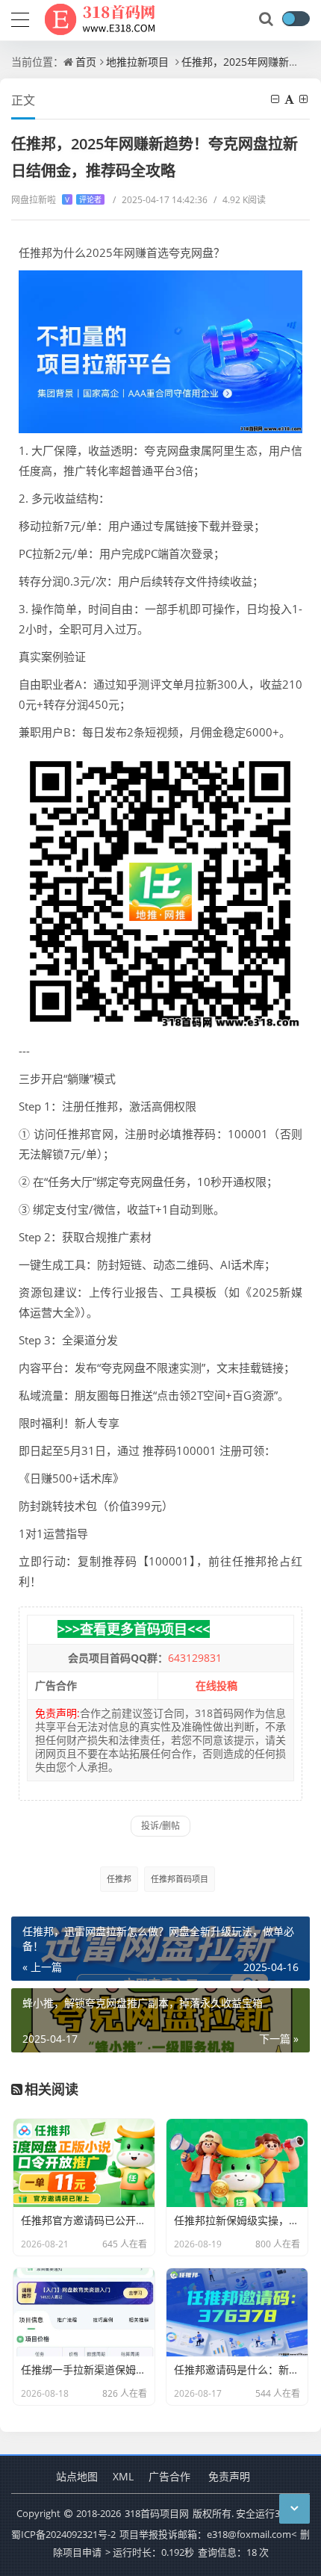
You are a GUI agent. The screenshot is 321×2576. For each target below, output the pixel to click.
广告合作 (169, 2476)
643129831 (195, 1658)
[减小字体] (276, 99)
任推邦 (119, 1879)
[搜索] (267, 19)
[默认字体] (290, 99)
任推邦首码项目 (180, 1879)
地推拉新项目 (137, 62)
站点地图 (77, 2476)
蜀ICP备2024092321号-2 (63, 2534)
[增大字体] (305, 99)
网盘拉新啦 (56, 200)
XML (123, 2476)
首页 (86, 62)
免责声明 (229, 2476)
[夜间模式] (296, 19)
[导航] (20, 18)
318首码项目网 (157, 2513)
